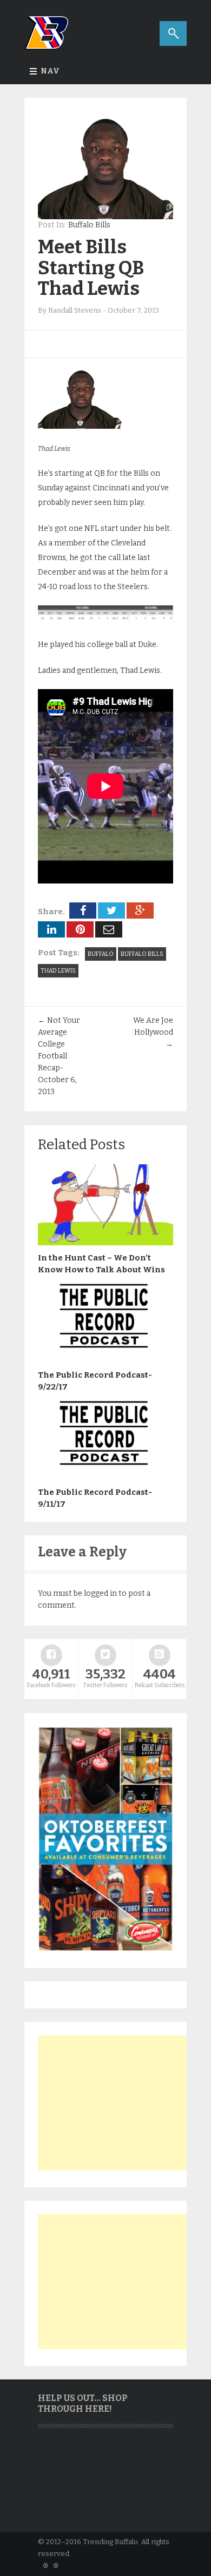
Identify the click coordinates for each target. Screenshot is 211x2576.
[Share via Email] (109, 929)
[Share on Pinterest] (80, 929)
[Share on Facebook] (83, 911)
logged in (100, 1593)
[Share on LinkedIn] (51, 929)
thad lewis (58, 971)
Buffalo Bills (89, 225)
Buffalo (101, 954)
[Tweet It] (111, 911)
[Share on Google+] (140, 911)
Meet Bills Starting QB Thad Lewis (91, 268)
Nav (50, 71)
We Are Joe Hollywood (153, 1032)
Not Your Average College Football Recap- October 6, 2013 (59, 1056)
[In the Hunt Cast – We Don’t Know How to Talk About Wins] (105, 1243)
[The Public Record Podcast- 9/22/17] (105, 1360)
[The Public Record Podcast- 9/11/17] (105, 1477)
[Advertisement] (119, 2103)
